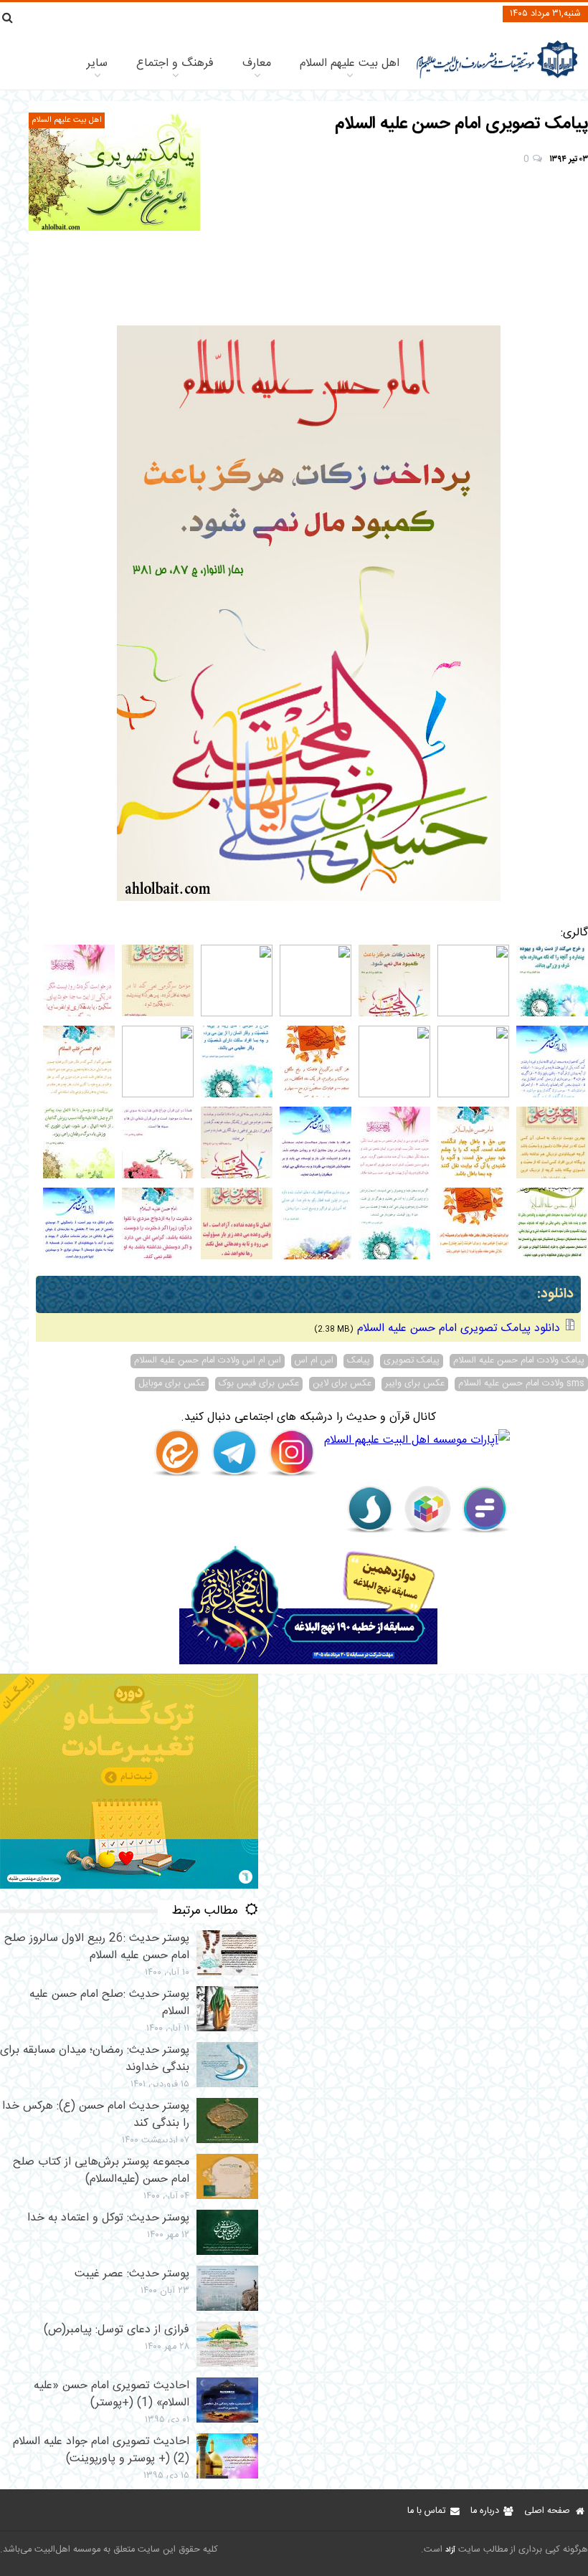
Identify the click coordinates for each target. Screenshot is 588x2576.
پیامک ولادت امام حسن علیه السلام (519, 1361)
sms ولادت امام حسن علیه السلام (521, 1384)
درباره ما (485, 2511)
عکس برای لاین (342, 1384)
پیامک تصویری (412, 1361)
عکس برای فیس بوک (259, 1384)
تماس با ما (426, 2511)
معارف (257, 63)
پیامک (359, 1361)
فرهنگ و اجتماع (175, 63)
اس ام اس (314, 1361)
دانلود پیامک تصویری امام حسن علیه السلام (459, 1328)
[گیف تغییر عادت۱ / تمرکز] (129, 1886)
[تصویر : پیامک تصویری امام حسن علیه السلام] (115, 172)
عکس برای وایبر (415, 1384)
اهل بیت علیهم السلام (350, 63)
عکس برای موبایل (172, 1384)
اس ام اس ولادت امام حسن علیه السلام (208, 1361)
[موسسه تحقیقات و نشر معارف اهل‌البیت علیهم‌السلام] (497, 77)
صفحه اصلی (547, 2511)
